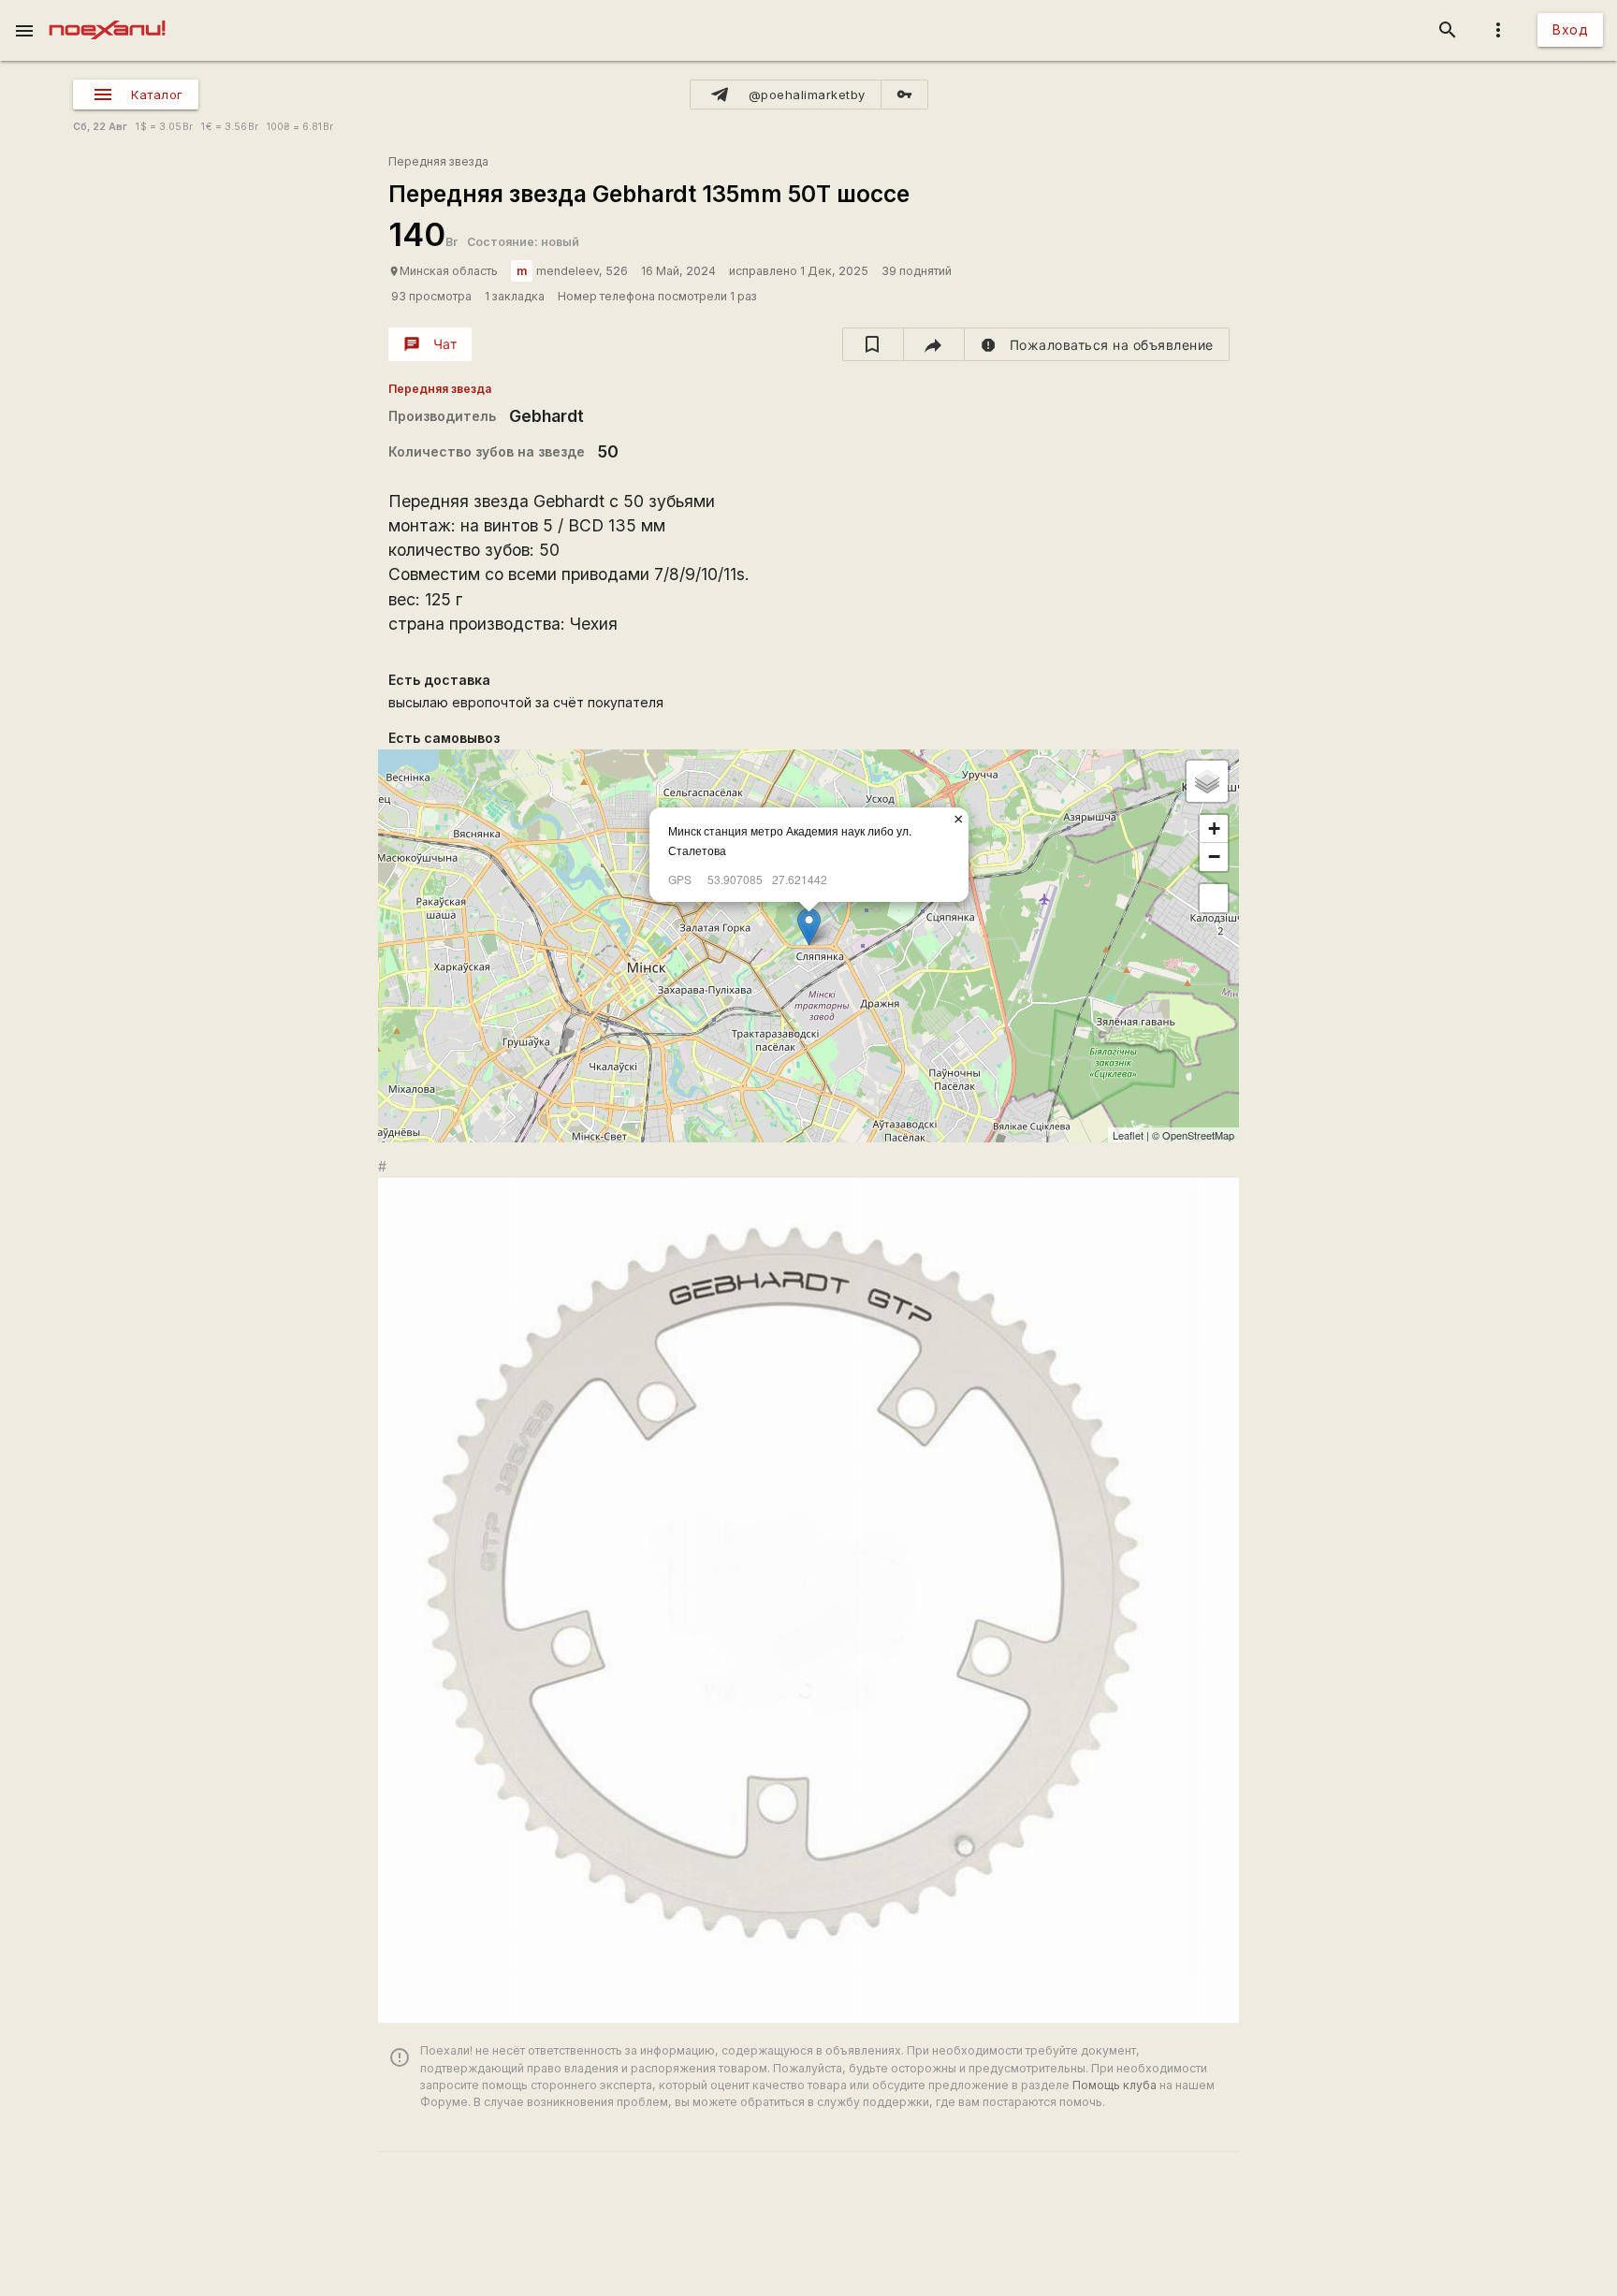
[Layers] (1207, 781)
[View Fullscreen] (1214, 898)
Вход (1570, 29)
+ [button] (1214, 828)
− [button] (1214, 857)
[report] (1097, 344)
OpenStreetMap (1198, 1135)
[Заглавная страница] (107, 13)
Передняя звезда (438, 161)
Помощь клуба (1114, 2085)
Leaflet (1128, 1135)
